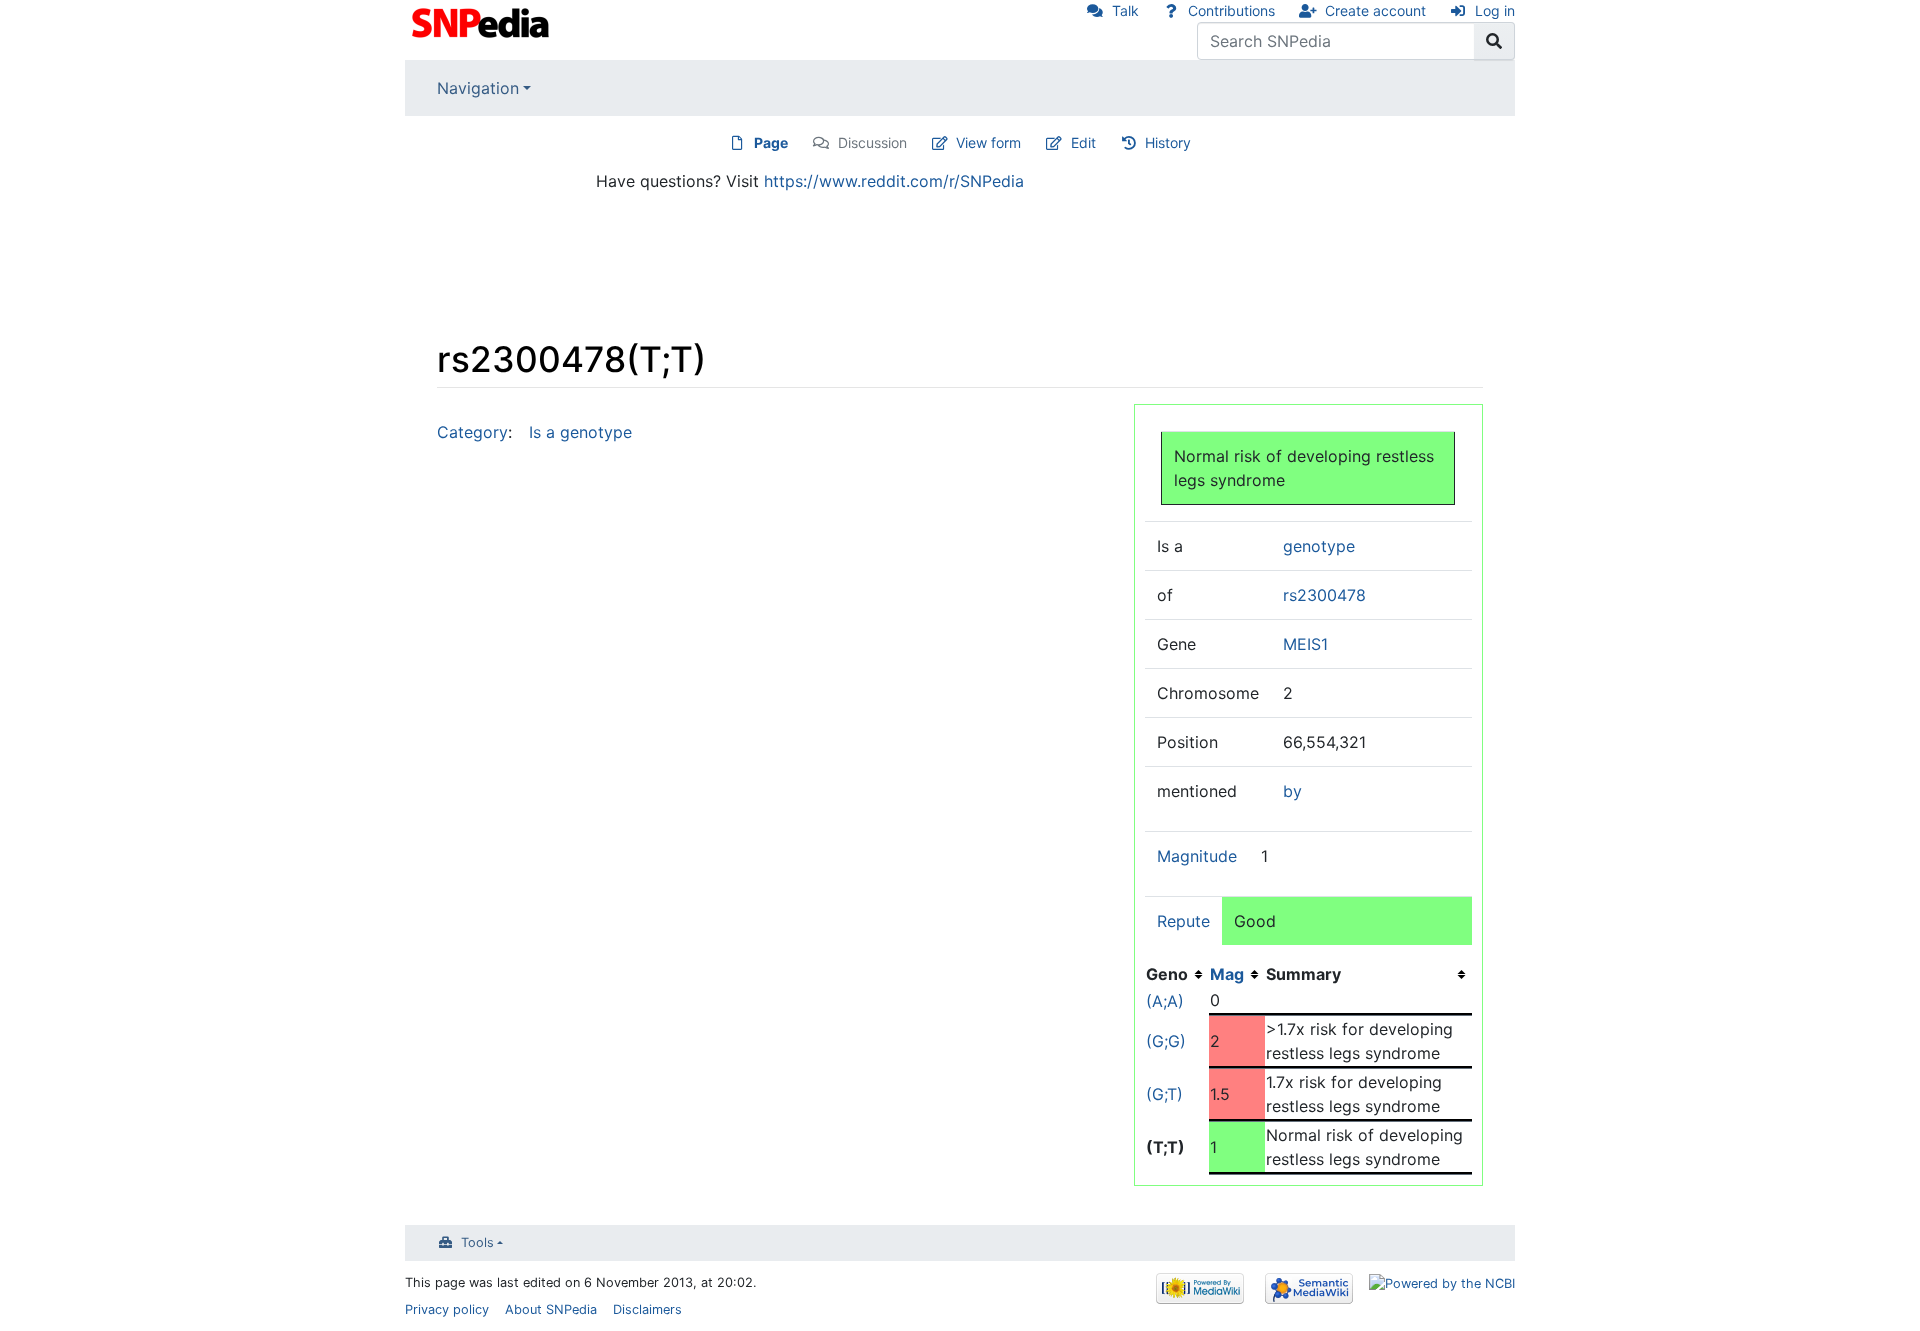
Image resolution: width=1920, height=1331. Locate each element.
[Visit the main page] (482, 21)
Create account (1375, 10)
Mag (1227, 974)
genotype (1319, 546)
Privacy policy (447, 1309)
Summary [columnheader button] (1303, 974)
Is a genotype (580, 432)
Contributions (1231, 10)
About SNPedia (551, 1309)
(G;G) (1166, 1041)
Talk (1125, 10)
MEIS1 (1305, 644)
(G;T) (1164, 1094)
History (1168, 142)
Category (472, 432)
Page (771, 142)
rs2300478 (1324, 595)
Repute (1183, 921)
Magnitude (1197, 856)
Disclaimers (647, 1309)
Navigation (478, 88)
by (1292, 791)
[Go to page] (1494, 41)
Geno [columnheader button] (1167, 974)
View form (988, 142)
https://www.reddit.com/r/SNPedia (894, 181)
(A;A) (1165, 1001)
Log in (1495, 10)
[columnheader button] (1237, 974)
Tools (477, 1242)
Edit (1083, 142)
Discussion (872, 142)
